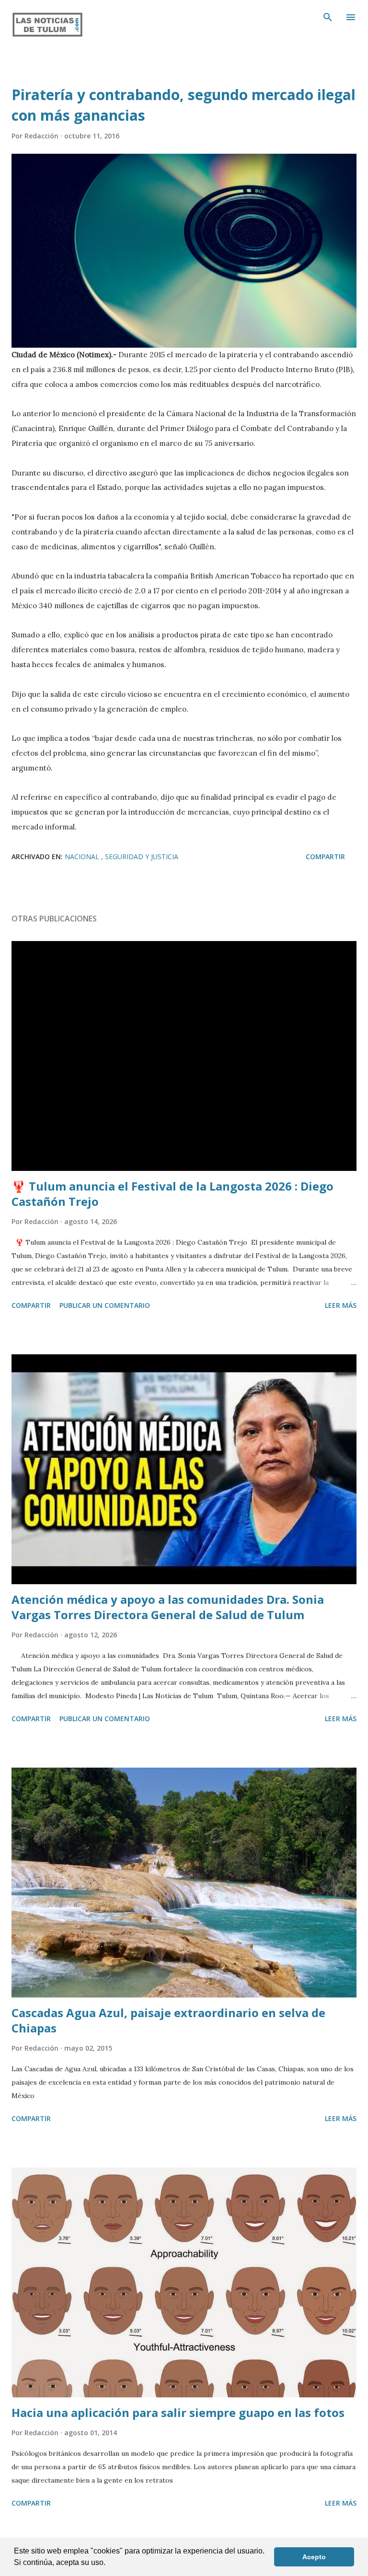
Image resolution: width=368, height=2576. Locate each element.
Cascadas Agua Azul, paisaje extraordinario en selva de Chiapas (168, 2020)
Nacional (83, 857)
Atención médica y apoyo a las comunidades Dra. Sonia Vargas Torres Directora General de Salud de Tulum (168, 1607)
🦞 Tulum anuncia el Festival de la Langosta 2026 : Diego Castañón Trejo (172, 1194)
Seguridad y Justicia (142, 857)
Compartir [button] (325, 857)
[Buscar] (328, 17)
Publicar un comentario (105, 1305)
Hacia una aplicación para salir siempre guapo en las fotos (178, 2412)
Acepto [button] (314, 2557)
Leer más (341, 1305)
